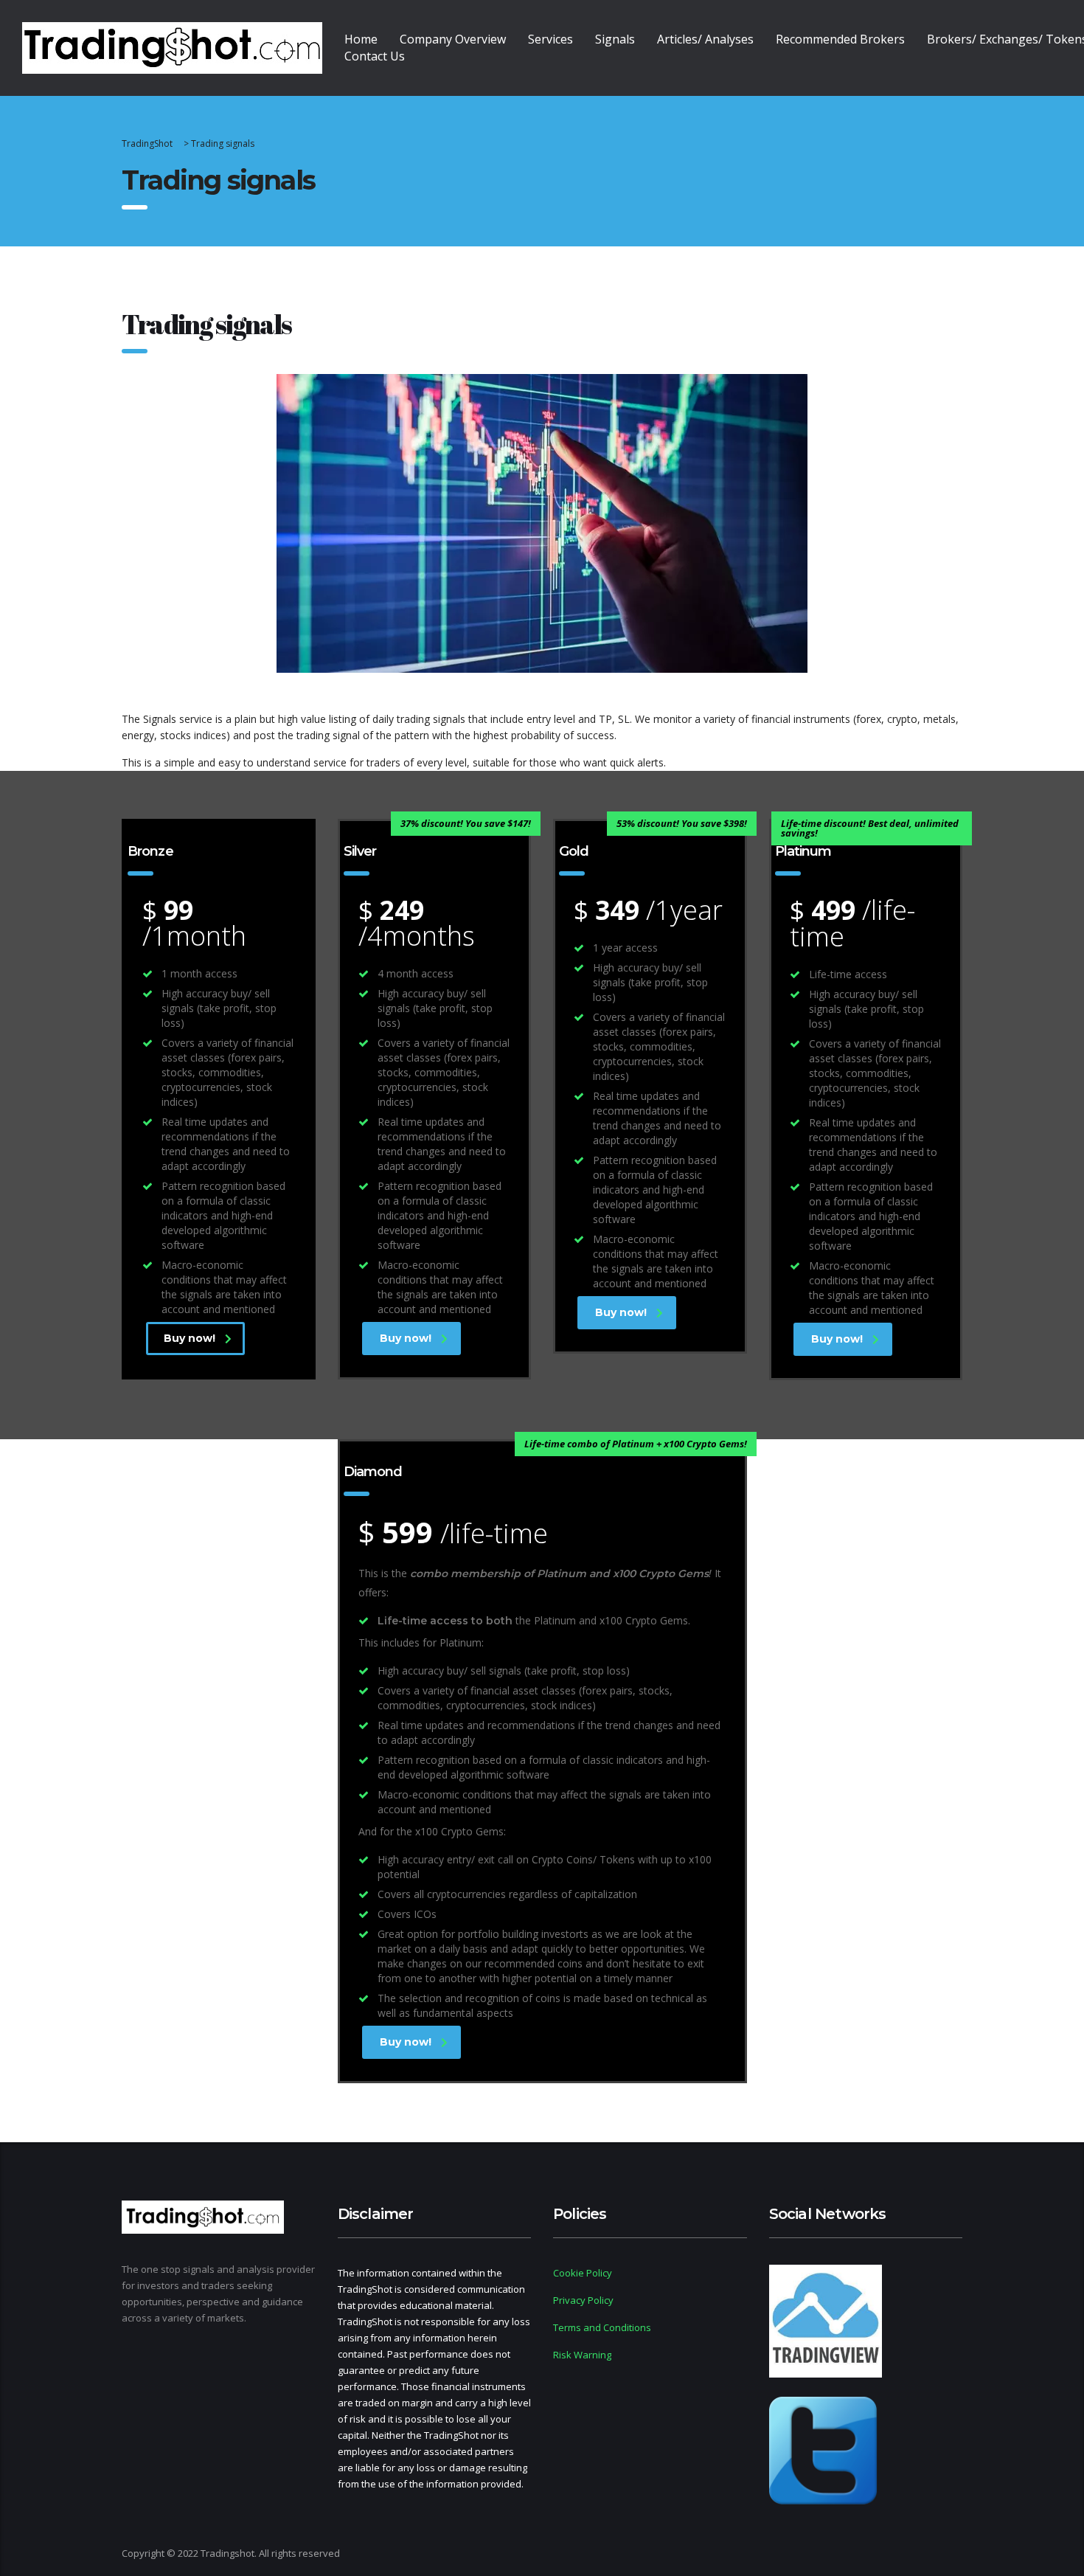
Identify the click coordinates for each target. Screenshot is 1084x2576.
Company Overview (453, 39)
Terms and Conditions (602, 2327)
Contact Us (375, 56)
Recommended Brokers (840, 39)
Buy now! (190, 1338)
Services (550, 39)
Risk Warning (582, 2355)
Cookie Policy (583, 2273)
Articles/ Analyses (705, 39)
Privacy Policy (583, 2300)
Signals (615, 39)
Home (361, 39)
